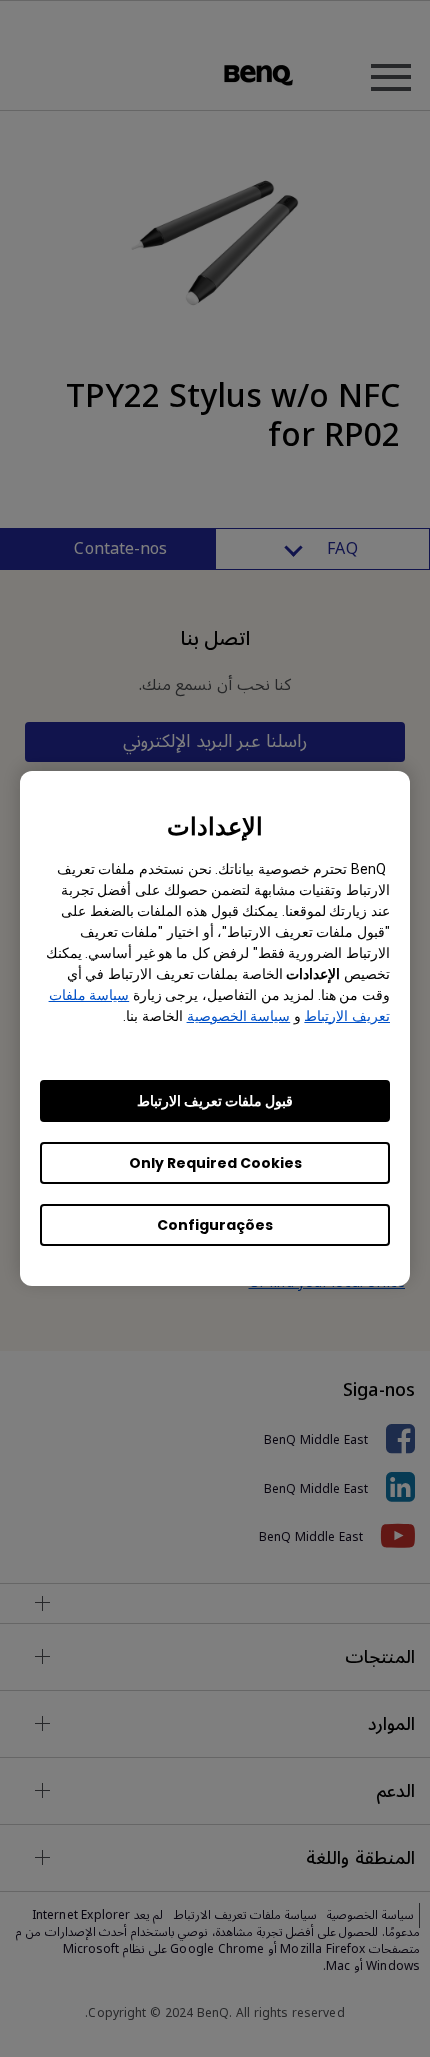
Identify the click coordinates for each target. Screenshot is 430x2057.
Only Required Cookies (215, 1163)
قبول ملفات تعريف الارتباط (215, 1101)
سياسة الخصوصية (239, 1016)
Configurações (215, 1225)
